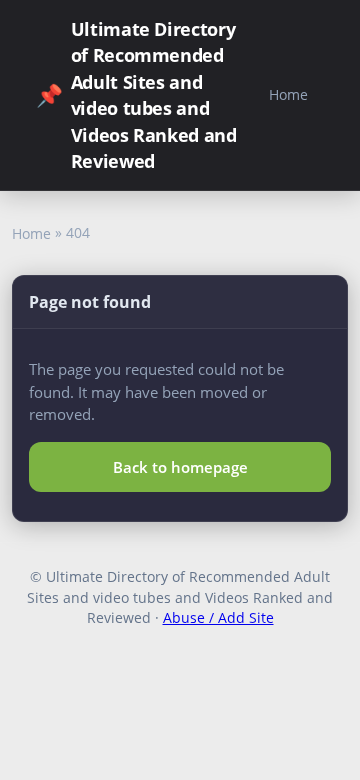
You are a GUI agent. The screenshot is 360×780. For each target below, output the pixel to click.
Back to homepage (180, 467)
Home (288, 94)
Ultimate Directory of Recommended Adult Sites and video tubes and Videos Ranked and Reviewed (136, 95)
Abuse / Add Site (218, 617)
